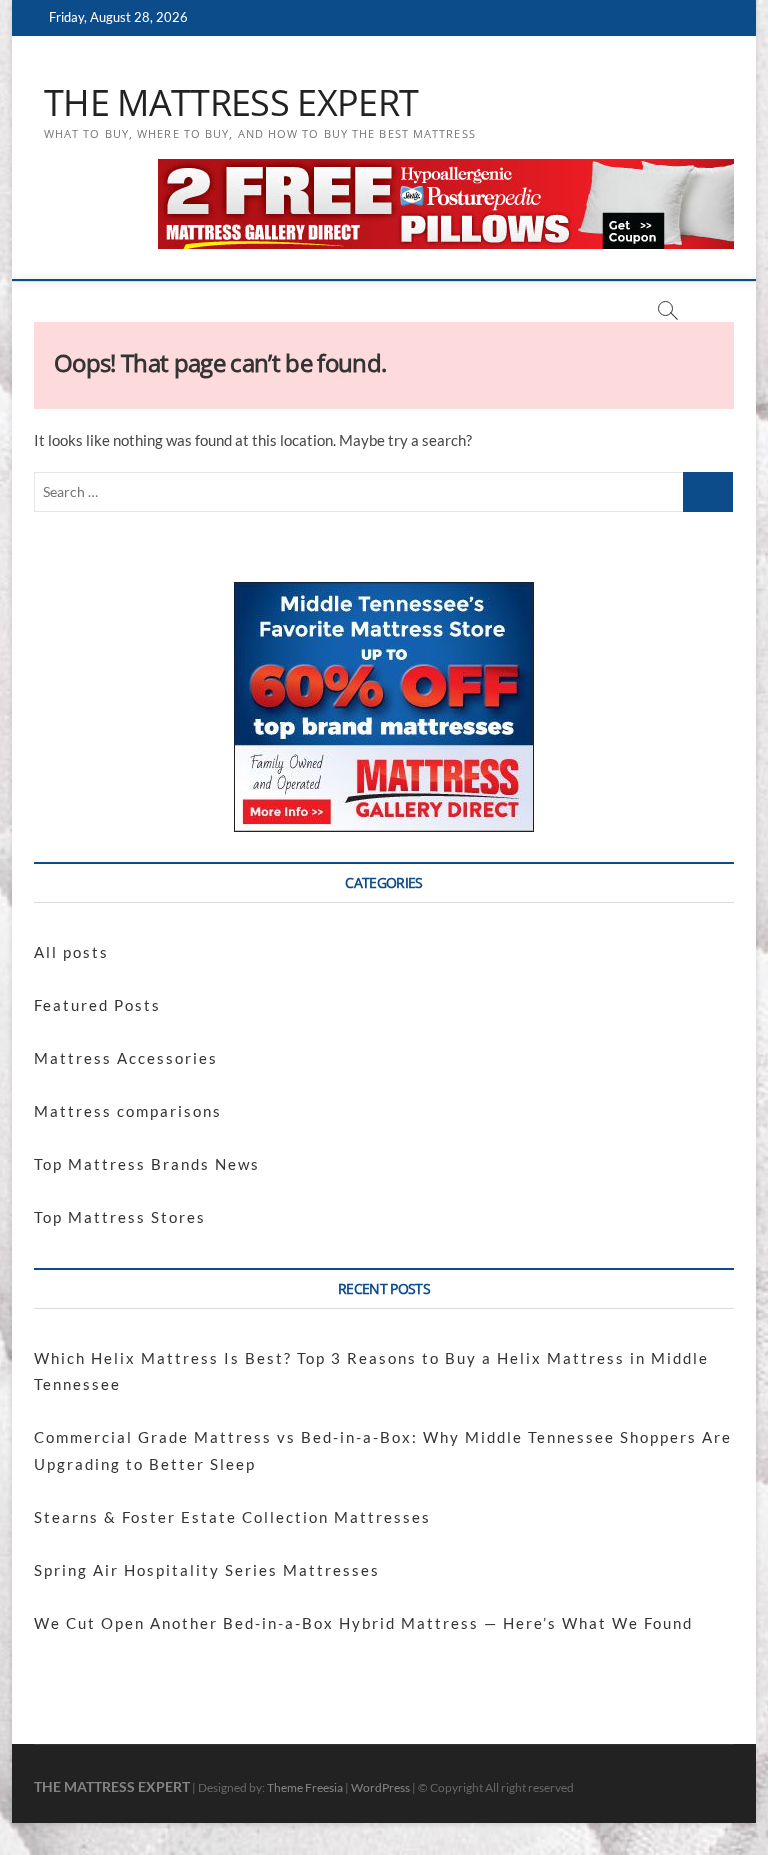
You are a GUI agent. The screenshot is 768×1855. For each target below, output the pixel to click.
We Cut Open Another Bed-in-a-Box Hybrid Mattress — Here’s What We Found (363, 1623)
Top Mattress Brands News (147, 1164)
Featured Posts (97, 1005)
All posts (71, 952)
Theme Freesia (305, 1787)
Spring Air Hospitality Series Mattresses (207, 1570)
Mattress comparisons (128, 1111)
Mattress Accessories (126, 1058)
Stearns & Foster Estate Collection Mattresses (232, 1517)
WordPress (380, 1787)
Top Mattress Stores (120, 1217)
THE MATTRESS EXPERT (231, 103)
